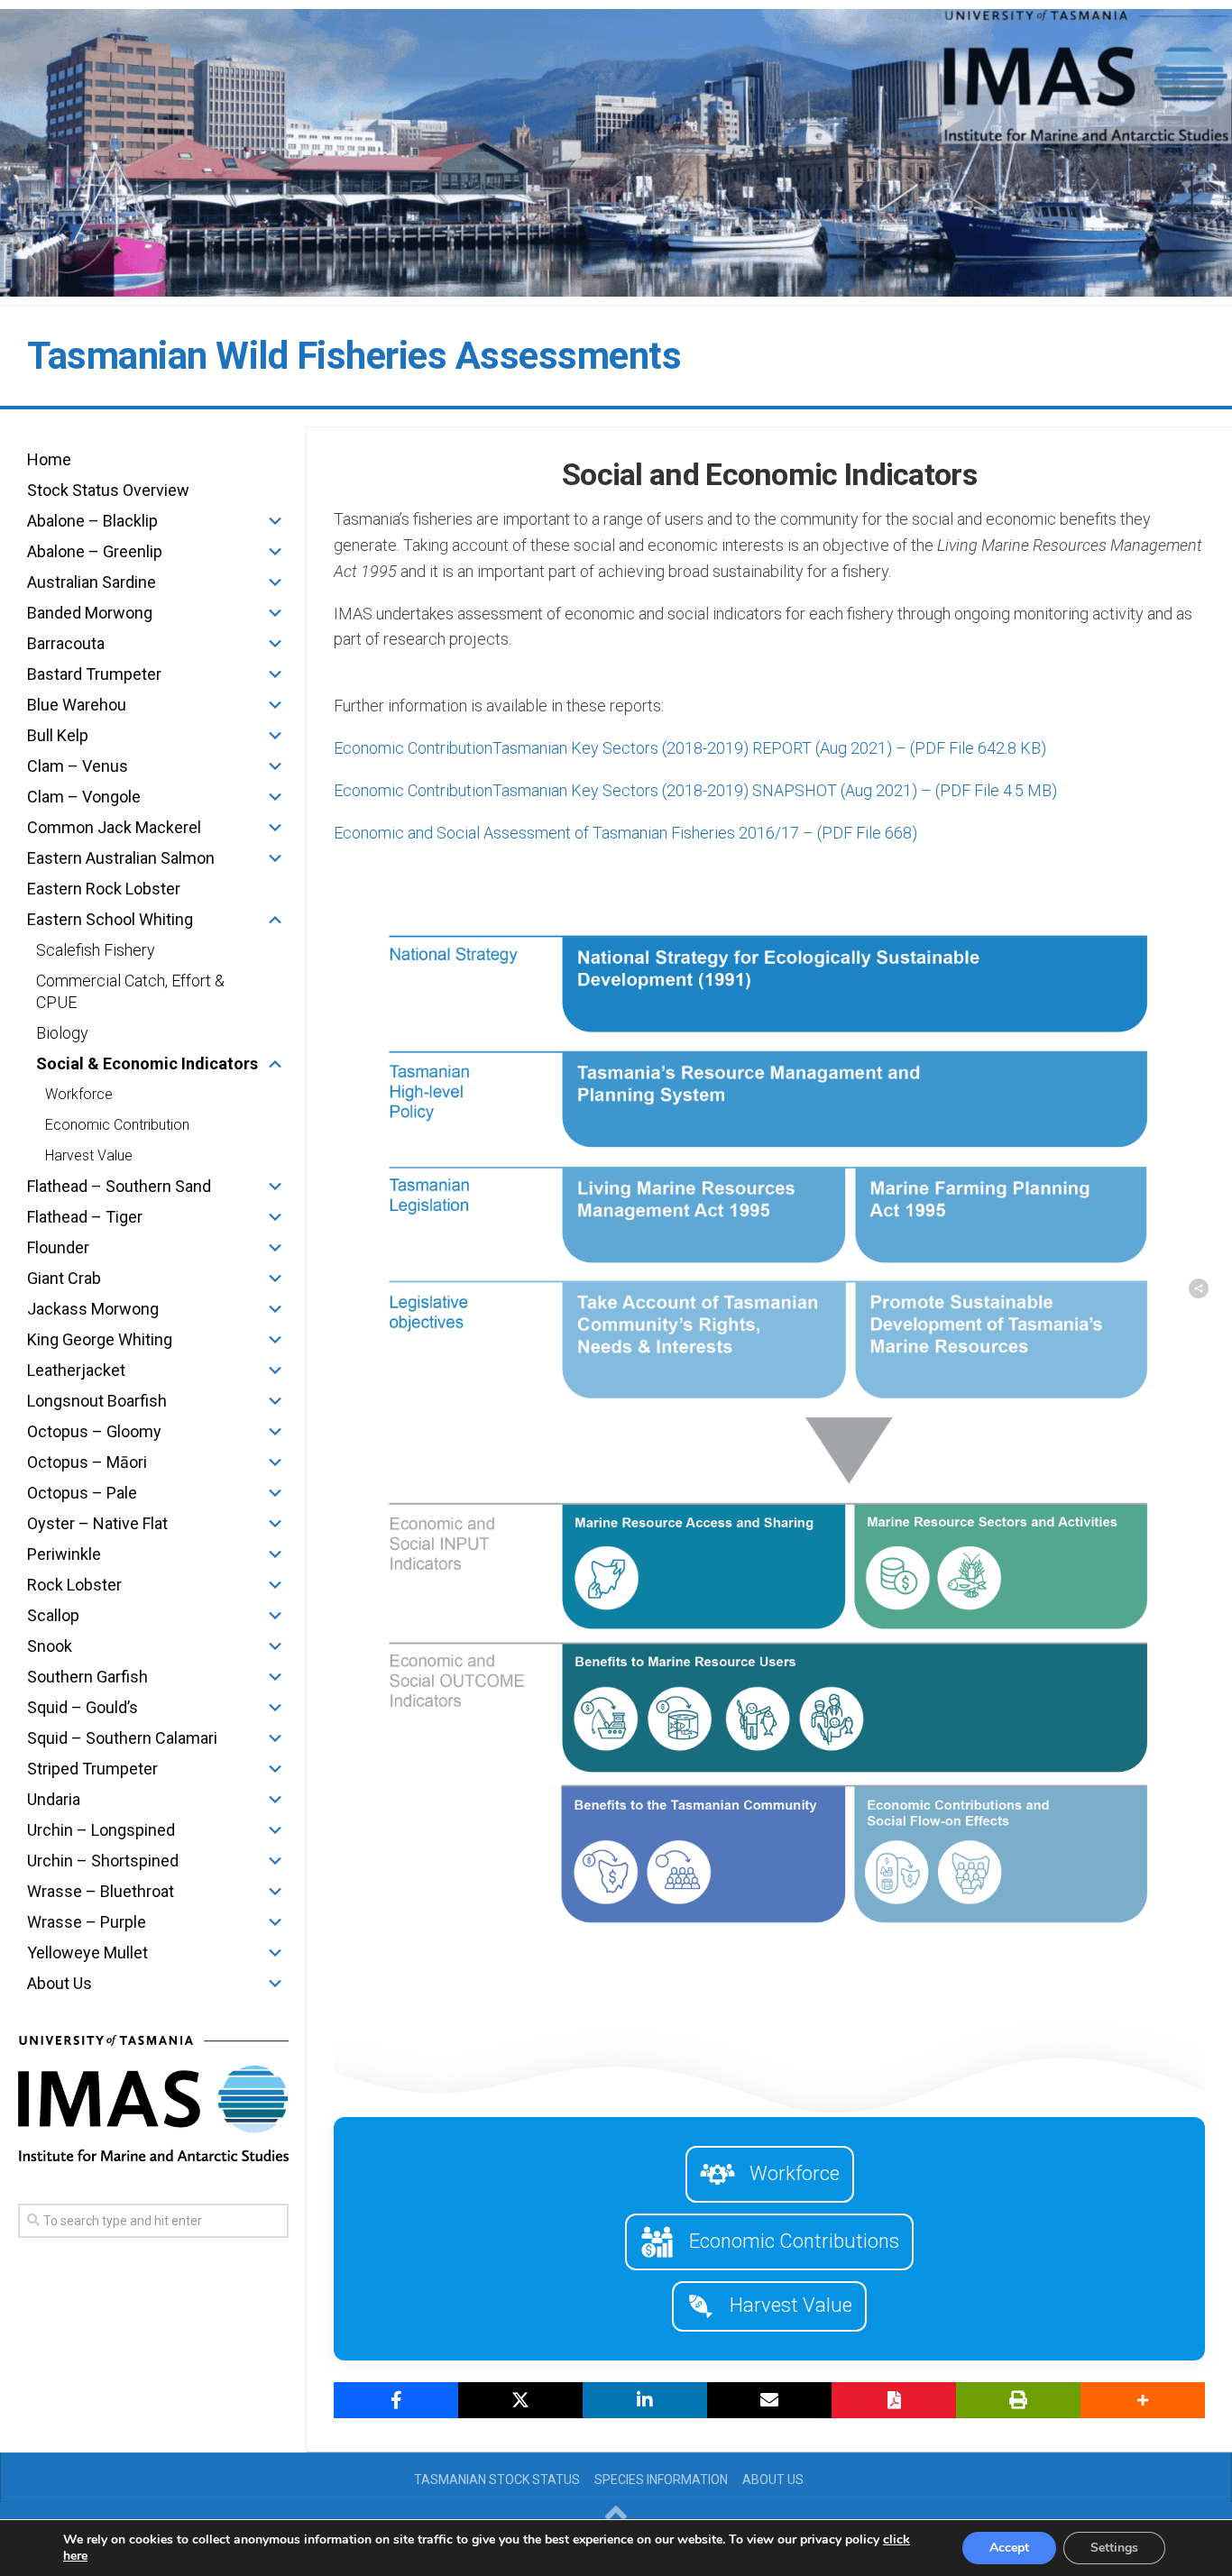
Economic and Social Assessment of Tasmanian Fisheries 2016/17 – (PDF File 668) (625, 833)
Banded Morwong (90, 613)
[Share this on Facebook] (396, 2400)
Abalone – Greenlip (95, 551)
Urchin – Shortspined (103, 1861)
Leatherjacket (76, 1370)
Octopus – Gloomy (94, 1431)
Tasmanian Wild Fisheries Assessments (354, 356)
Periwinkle (64, 1554)
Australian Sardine (92, 582)
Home (49, 459)
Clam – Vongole (84, 797)
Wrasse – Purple (87, 1922)
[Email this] (769, 2400)
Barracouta (66, 643)
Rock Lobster (74, 1585)
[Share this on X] (520, 2400)
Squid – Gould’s (83, 1707)
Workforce (79, 1094)
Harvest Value (89, 1155)
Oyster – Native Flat (97, 1523)
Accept (1009, 2548)
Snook (50, 1646)
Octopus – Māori (87, 1462)
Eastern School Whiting (110, 919)
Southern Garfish (87, 1677)
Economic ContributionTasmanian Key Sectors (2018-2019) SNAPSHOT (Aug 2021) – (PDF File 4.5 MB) (695, 790)
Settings (1114, 2548)
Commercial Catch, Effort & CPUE (130, 991)
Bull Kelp (58, 735)
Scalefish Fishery (96, 950)
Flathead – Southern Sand (119, 1186)
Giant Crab (64, 1278)
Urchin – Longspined (101, 1830)
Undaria (54, 1799)
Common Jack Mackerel (114, 827)
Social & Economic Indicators (147, 1063)
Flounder (58, 1247)
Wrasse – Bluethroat (101, 1891)
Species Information (661, 2480)
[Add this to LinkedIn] (645, 2400)
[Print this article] (1018, 2400)
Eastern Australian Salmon (121, 858)
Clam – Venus (78, 766)
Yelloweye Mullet (87, 1953)
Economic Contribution (117, 1125)
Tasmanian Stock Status (497, 2480)
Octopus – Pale (82, 1493)
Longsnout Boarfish (97, 1401)
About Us (60, 1983)
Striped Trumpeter (92, 1769)
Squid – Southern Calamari (122, 1738)
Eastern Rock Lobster (104, 889)
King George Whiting (100, 1339)
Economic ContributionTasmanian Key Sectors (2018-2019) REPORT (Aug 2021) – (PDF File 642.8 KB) (690, 748)
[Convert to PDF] (894, 2400)
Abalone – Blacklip (92, 521)
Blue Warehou (77, 705)
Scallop (53, 1615)
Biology (62, 1033)
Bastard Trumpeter (94, 674)
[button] (275, 521)
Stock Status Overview (108, 490)
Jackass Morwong (93, 1309)
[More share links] (1143, 2400)
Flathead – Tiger (85, 1217)
